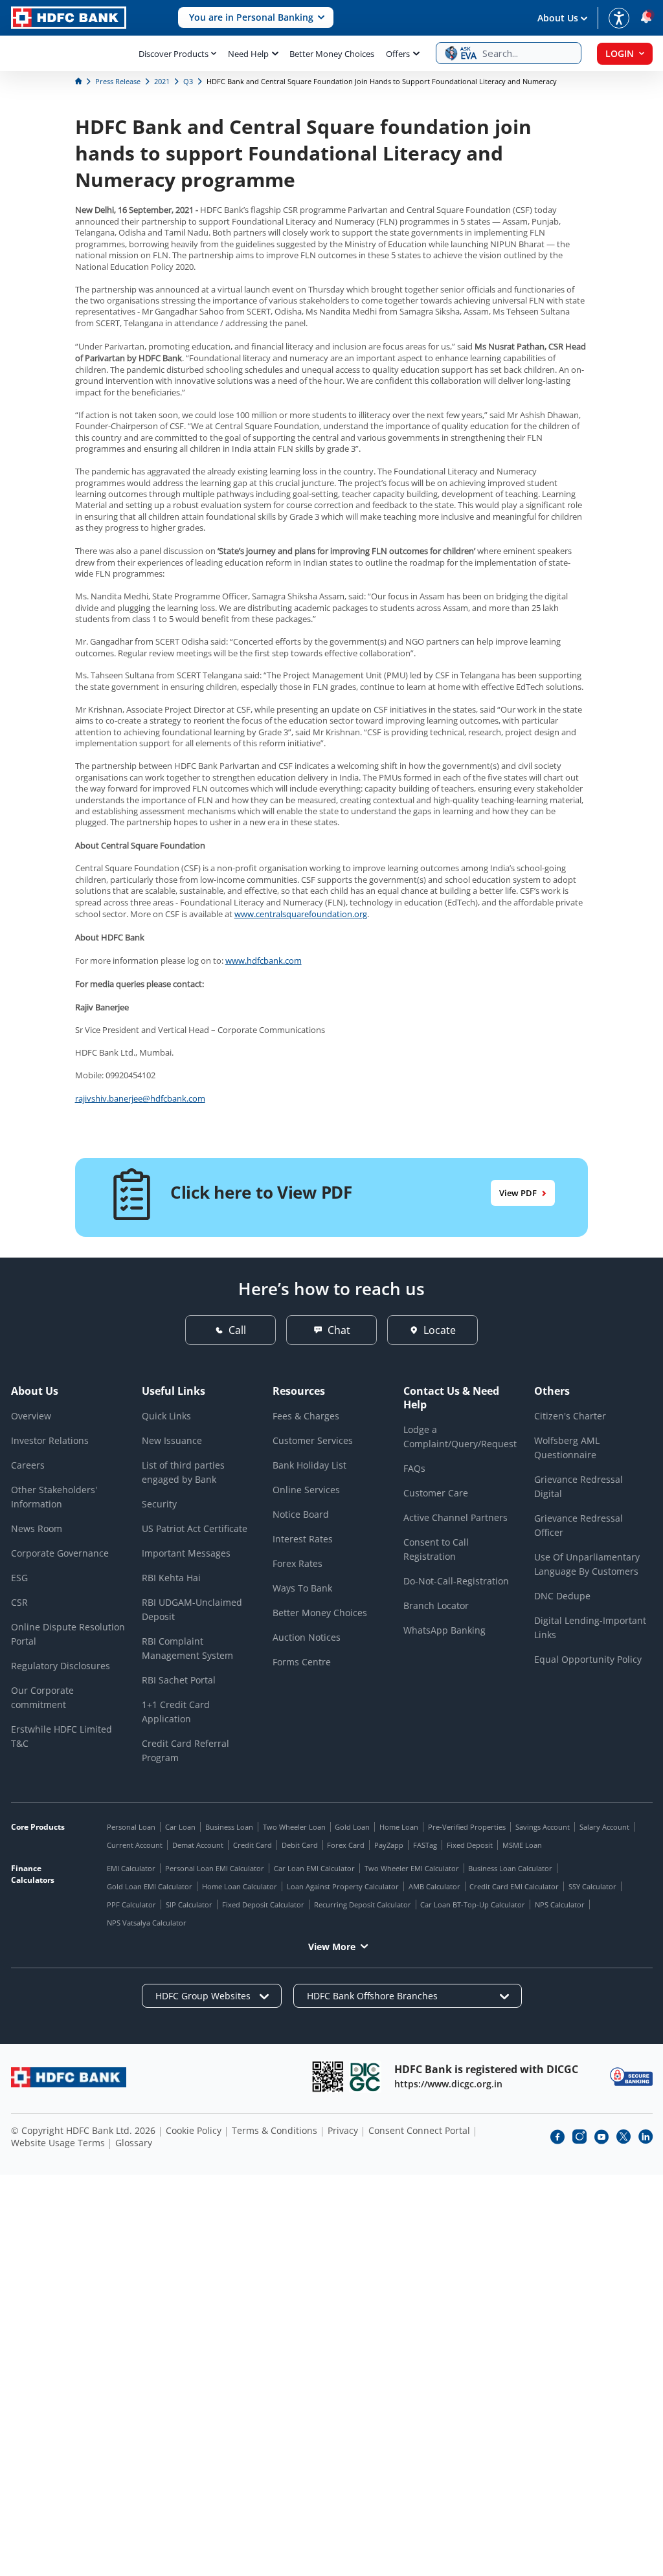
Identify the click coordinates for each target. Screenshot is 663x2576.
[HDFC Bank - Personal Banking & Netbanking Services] (69, 2077)
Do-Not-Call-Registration (456, 1581)
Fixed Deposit (470, 1845)
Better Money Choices (332, 54)
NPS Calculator (560, 1904)
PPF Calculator (131, 1904)
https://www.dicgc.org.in (448, 2084)
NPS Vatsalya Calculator (147, 1923)
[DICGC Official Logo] (365, 2077)
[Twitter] (624, 2137)
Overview (31, 1416)
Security (159, 1504)
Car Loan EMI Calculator (314, 1868)
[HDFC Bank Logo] (69, 18)
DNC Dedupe (562, 1596)
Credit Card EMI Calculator (514, 1886)
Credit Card (253, 1845)
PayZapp (389, 1845)
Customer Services (313, 1440)
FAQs (414, 1468)
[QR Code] (328, 2077)
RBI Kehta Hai (171, 1578)
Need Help (248, 54)
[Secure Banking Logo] (631, 2077)
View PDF (518, 1193)
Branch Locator (436, 1605)
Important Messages (186, 1553)
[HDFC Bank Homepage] (79, 81)
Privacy (343, 2130)
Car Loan (180, 1827)
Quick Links (166, 1416)
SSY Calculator (592, 1886)
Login (620, 53)
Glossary (134, 2143)
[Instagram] (579, 2137)
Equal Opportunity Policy (588, 1659)
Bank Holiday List (309, 1465)
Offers (398, 54)
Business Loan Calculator (510, 1868)
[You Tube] (601, 2137)
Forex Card (346, 1845)
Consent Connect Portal (419, 2130)
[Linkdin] (646, 2137)
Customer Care (436, 1493)
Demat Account (198, 1845)
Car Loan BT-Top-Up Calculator (473, 1904)
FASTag (425, 1845)
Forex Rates (298, 1563)
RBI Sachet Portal (179, 1680)
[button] (256, 18)
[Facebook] (557, 2137)
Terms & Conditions (275, 2130)
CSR (19, 1602)
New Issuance (172, 1440)
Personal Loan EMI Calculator (215, 1868)
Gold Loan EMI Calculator (150, 1886)
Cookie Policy (194, 2130)
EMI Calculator (131, 1868)
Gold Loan (352, 1827)
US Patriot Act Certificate (195, 1528)
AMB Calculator (434, 1886)
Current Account (135, 1845)
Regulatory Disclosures (61, 1666)
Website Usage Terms (58, 2143)
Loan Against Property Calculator (343, 1886)
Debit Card (300, 1845)
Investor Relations (50, 1440)
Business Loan (229, 1827)
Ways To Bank (302, 1588)
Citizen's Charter (570, 1416)
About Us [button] (558, 18)
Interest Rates (303, 1539)
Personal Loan (131, 1827)
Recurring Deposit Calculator (363, 1904)
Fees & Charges (306, 1416)
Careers (28, 1465)
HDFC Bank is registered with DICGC (486, 2069)
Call (237, 1330)
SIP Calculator (189, 1904)
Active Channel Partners (455, 1517)
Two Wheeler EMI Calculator (412, 1868)
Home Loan (399, 1827)
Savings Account (543, 1827)
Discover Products (174, 54)
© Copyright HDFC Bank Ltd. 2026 (83, 2130)
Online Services (306, 1490)
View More (332, 1947)
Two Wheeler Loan (294, 1827)
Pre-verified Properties (467, 1827)
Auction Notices (307, 1637)
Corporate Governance (60, 1553)
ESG (19, 1578)
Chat (339, 1330)
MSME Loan (522, 1845)
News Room (37, 1528)
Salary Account (604, 1827)
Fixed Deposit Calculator (263, 1904)
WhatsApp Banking (444, 1630)
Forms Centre (302, 1662)
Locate (440, 1330)
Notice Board (301, 1514)
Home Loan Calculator (240, 1886)
